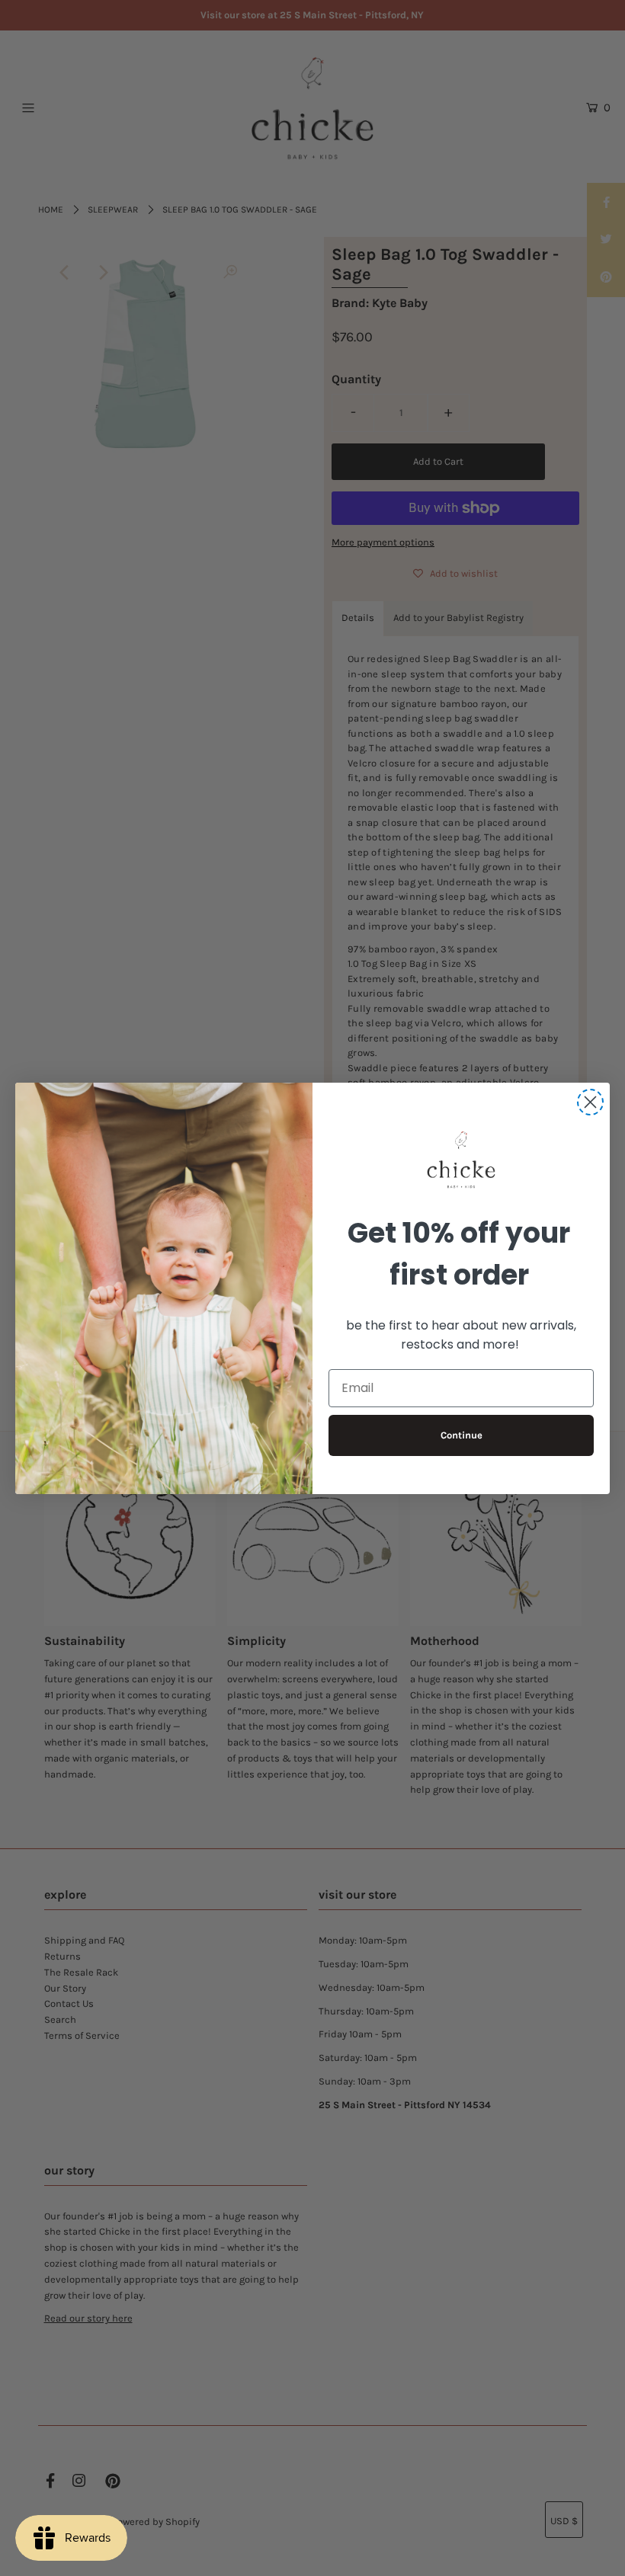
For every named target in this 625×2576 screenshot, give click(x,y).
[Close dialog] (590, 1102)
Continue (462, 1435)
